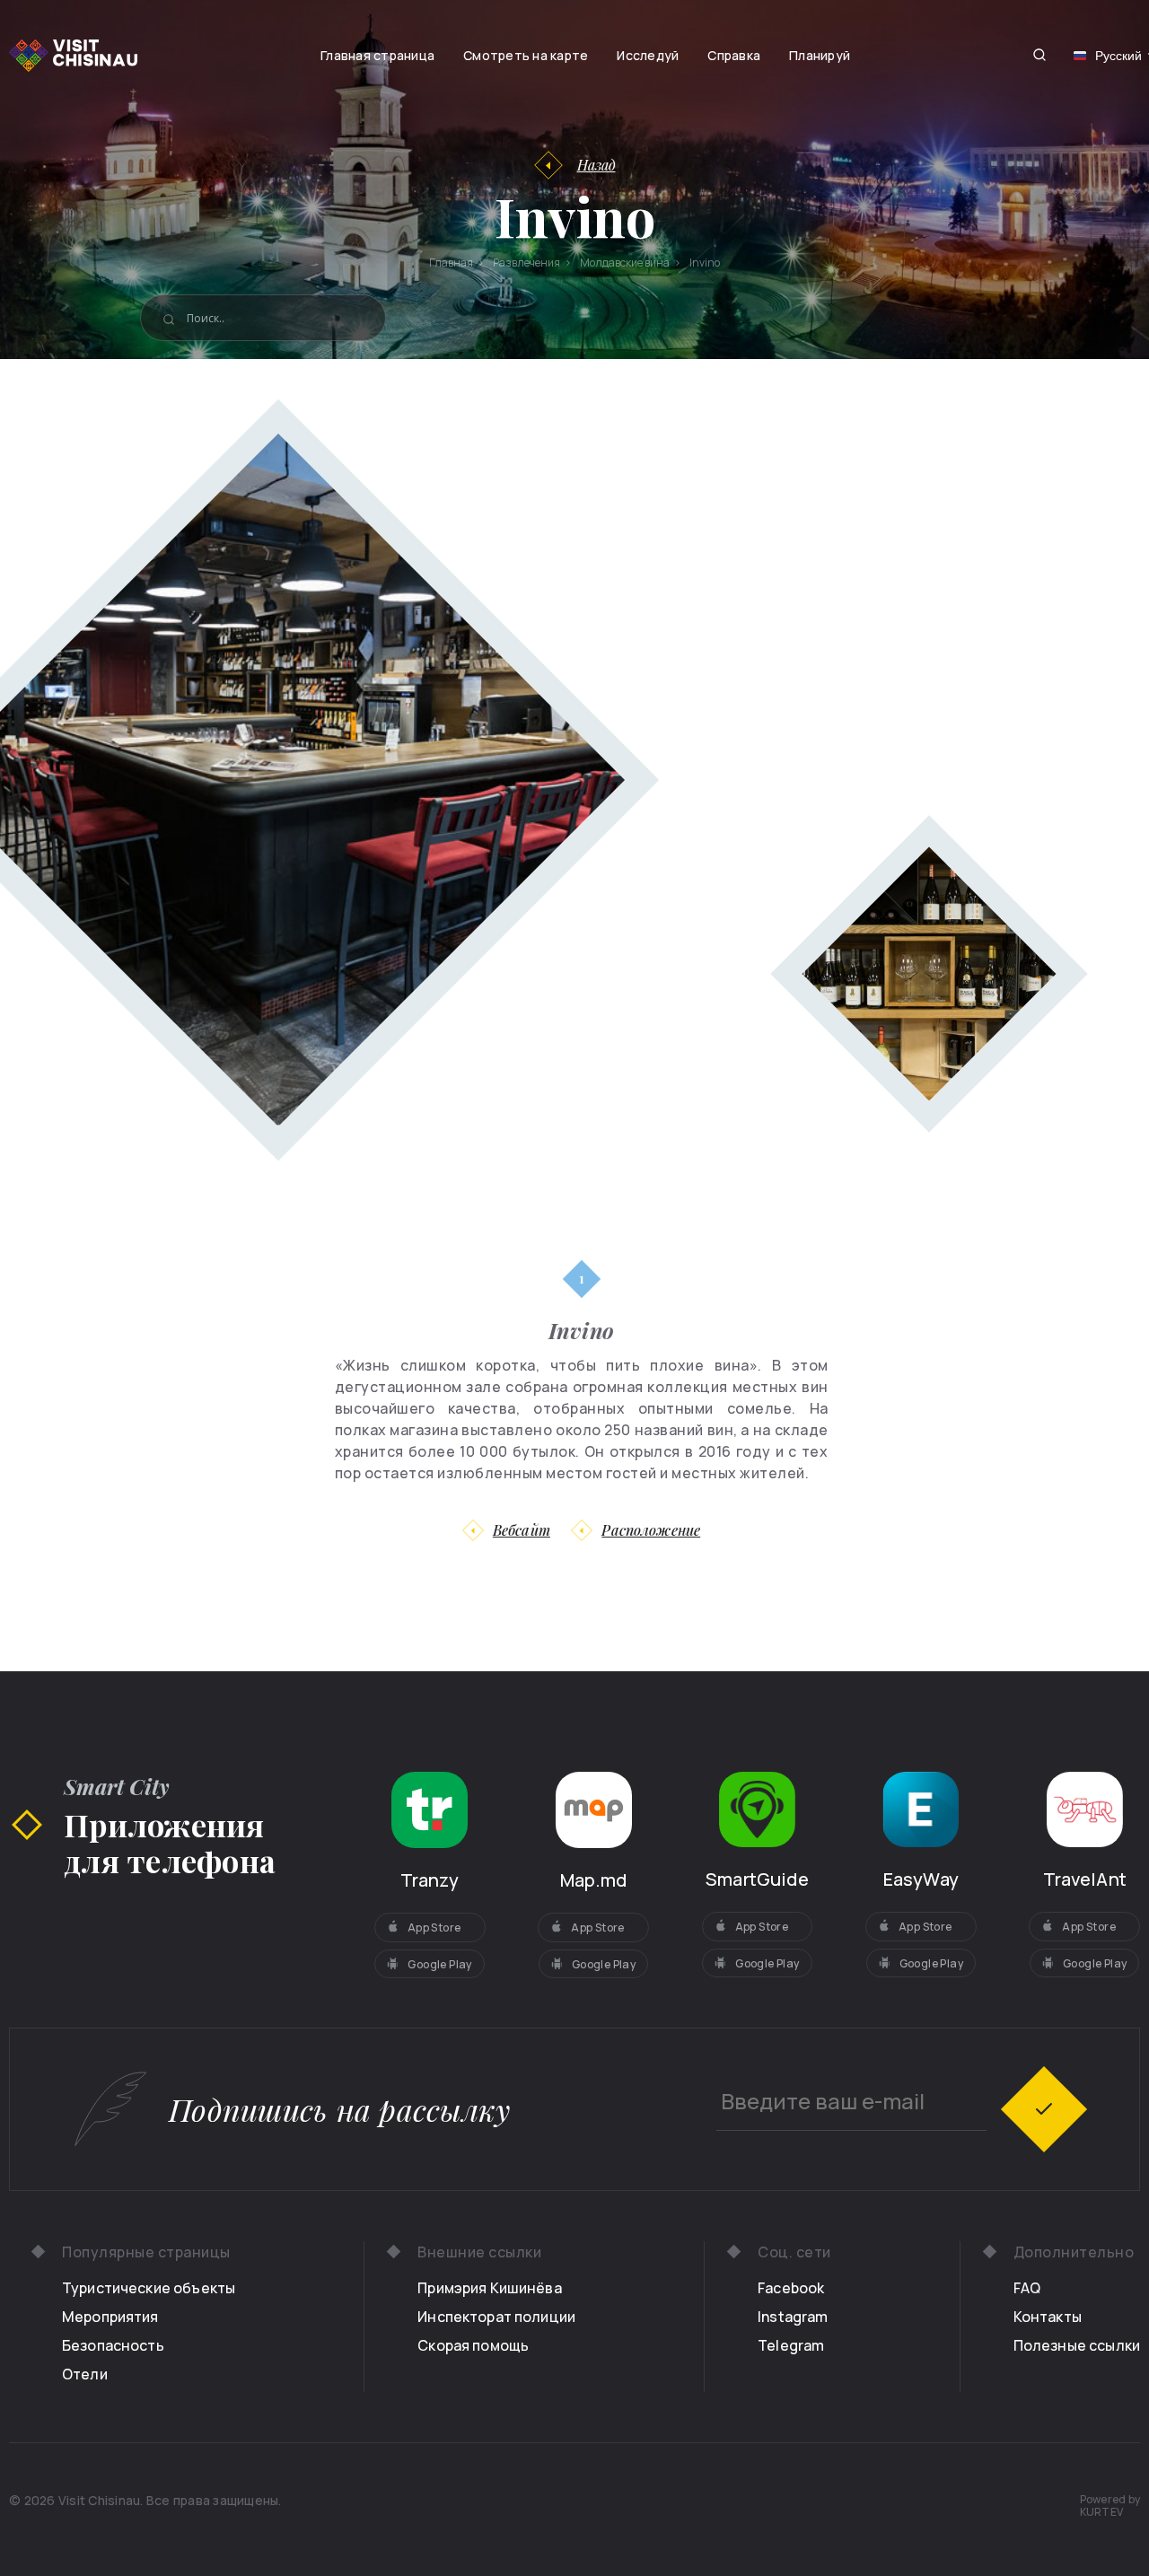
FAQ (1027, 2288)
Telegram (791, 2345)
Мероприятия (110, 2317)
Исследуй (648, 55)
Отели (85, 2374)
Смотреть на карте (526, 55)
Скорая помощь (473, 2345)
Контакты (1048, 2317)
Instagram (793, 2317)
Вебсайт (522, 1530)
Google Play (439, 1964)
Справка (734, 55)
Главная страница (377, 55)
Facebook (791, 2288)
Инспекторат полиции (496, 2317)
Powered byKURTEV (1110, 2506)
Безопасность (113, 2345)
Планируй (820, 55)
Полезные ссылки (1077, 2345)
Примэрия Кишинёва (490, 2288)
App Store (434, 1928)
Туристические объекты (149, 2288)
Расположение (651, 1530)
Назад (596, 165)
